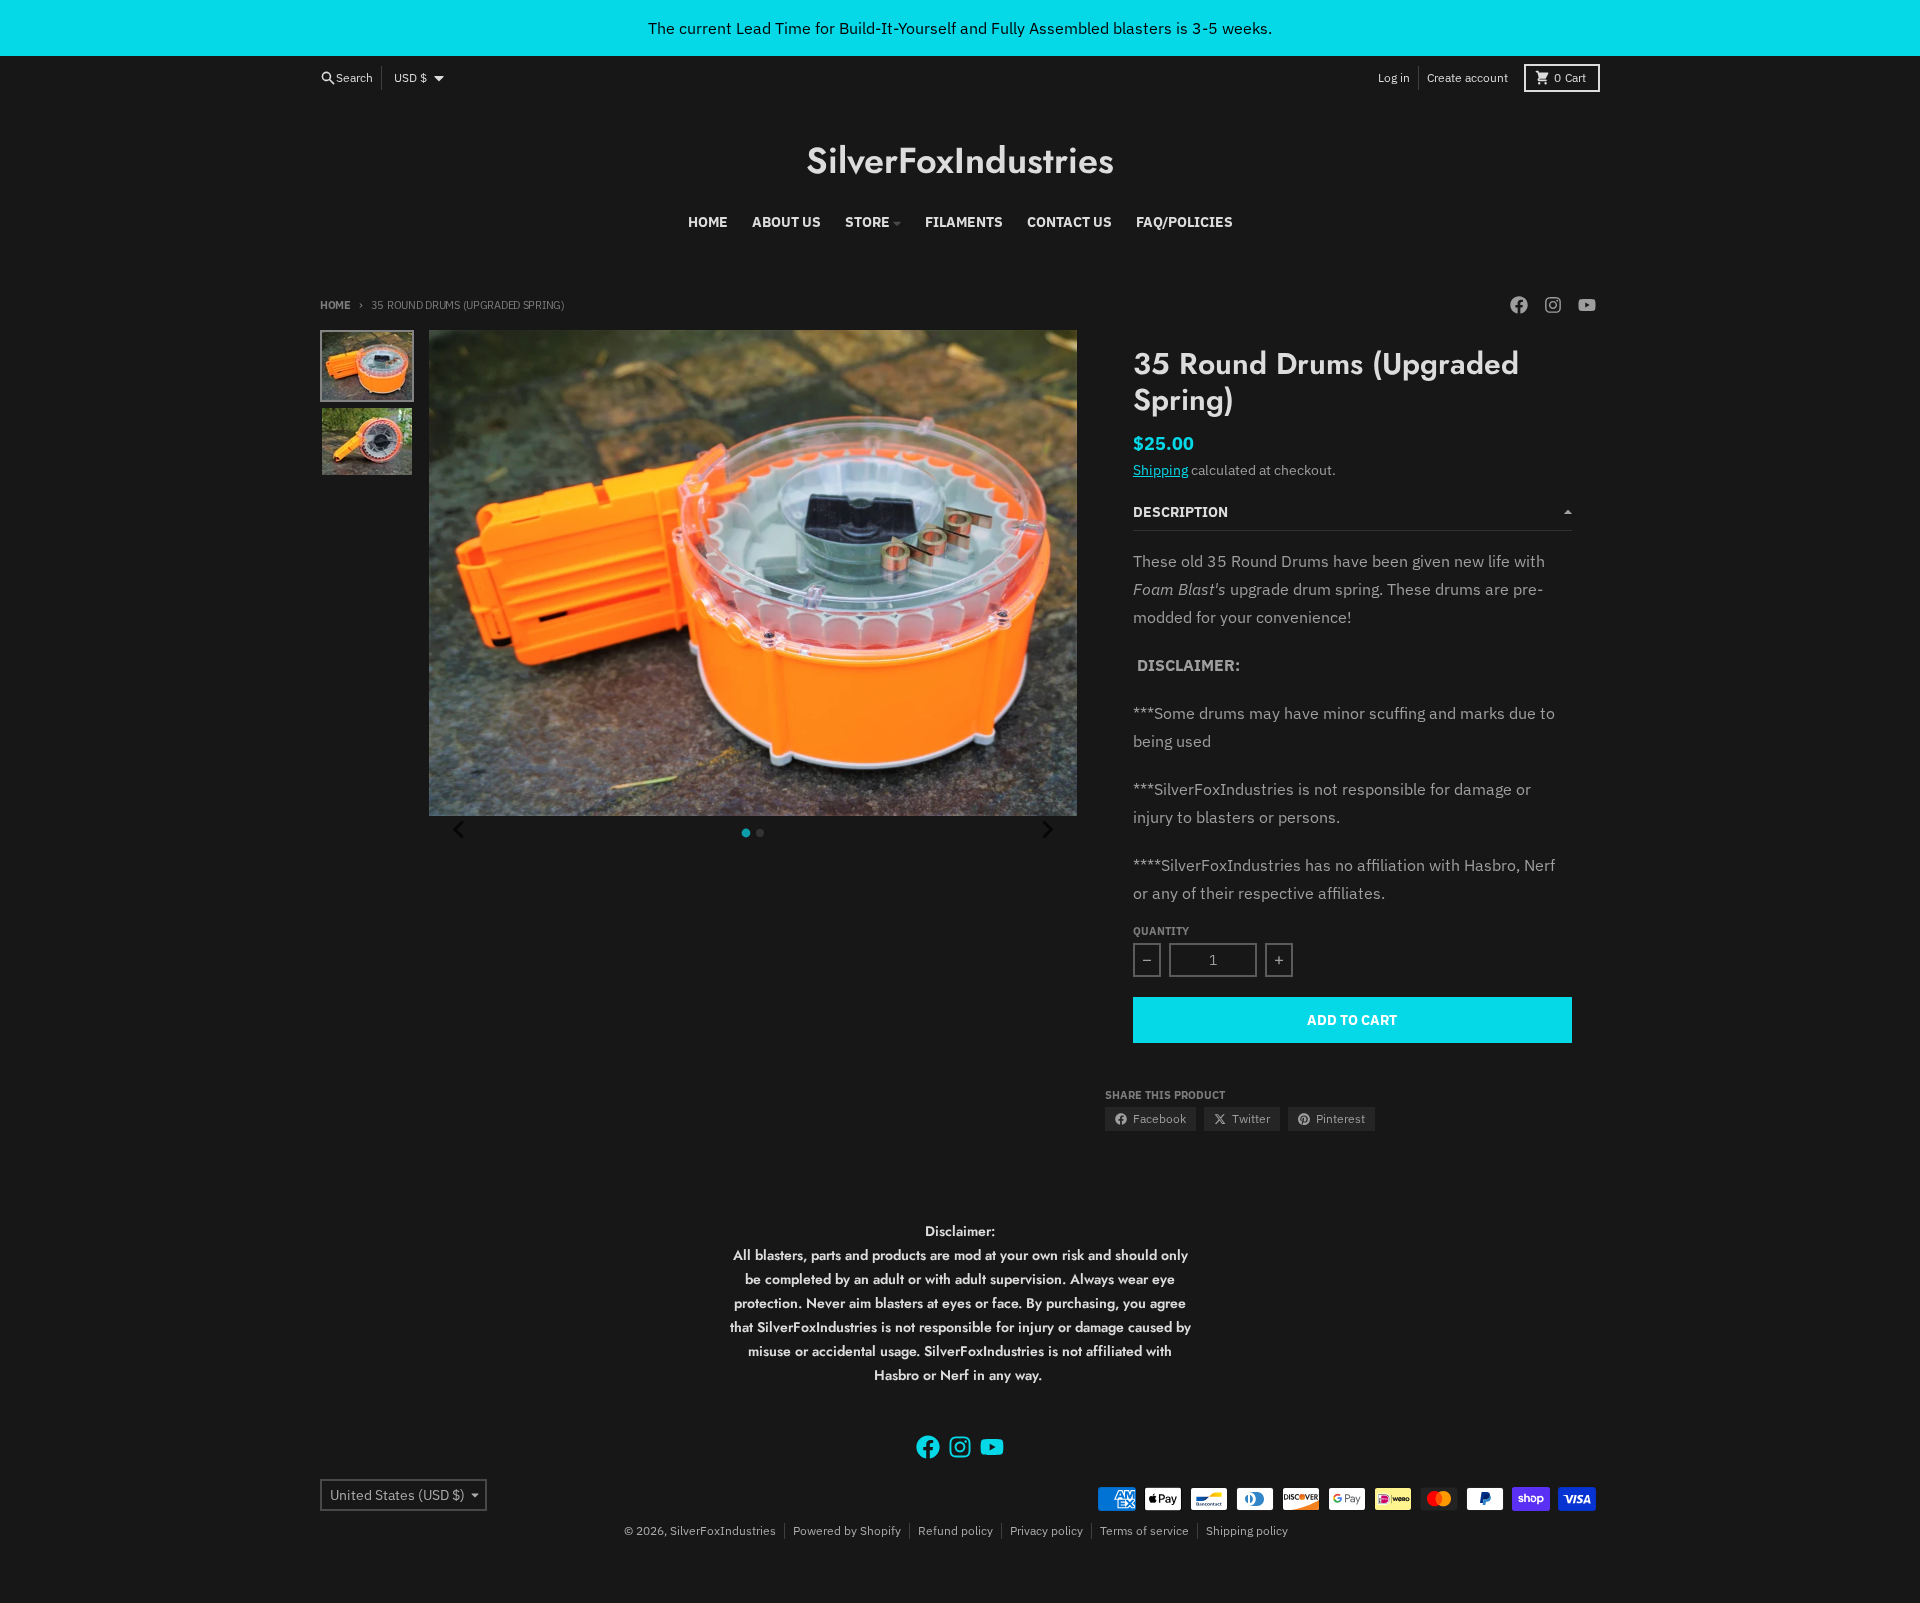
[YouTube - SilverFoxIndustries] (1587, 305)
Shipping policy (1247, 1530)
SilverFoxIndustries (960, 160)
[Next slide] (1047, 830)
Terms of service (1144, 1530)
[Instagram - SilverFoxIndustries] (1553, 305)
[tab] (746, 833)
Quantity (1161, 931)
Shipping (1160, 470)
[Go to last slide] (459, 830)
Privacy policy (1046, 1530)
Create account (1467, 77)
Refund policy (955, 1530)
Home (335, 305)
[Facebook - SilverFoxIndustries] (1519, 305)
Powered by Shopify (847, 1530)
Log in (1394, 77)
